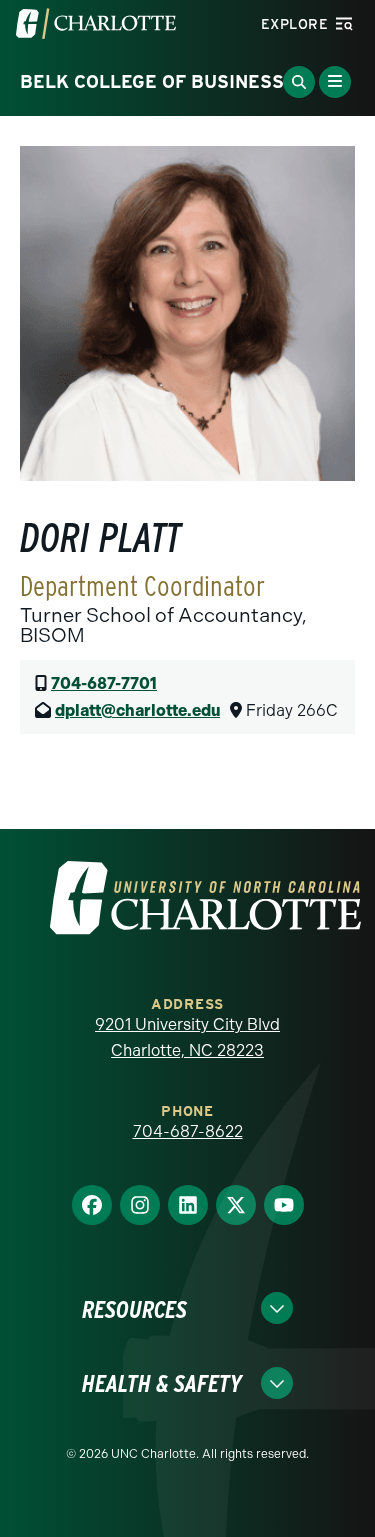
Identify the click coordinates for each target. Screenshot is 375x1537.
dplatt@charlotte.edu (137, 710)
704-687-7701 (104, 683)
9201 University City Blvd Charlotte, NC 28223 (187, 1037)
